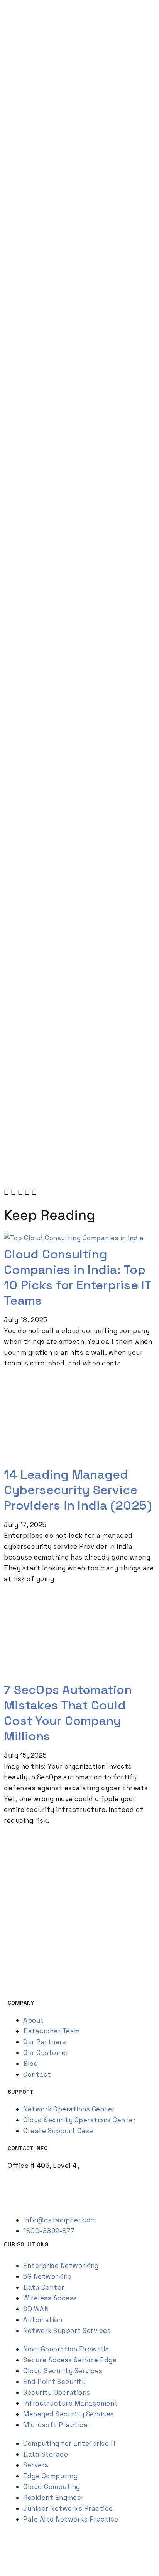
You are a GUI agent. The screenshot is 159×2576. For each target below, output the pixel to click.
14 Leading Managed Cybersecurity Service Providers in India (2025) (78, 1490)
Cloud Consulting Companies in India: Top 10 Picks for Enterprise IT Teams (78, 1277)
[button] (7, 1192)
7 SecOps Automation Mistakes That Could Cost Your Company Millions (68, 1713)
